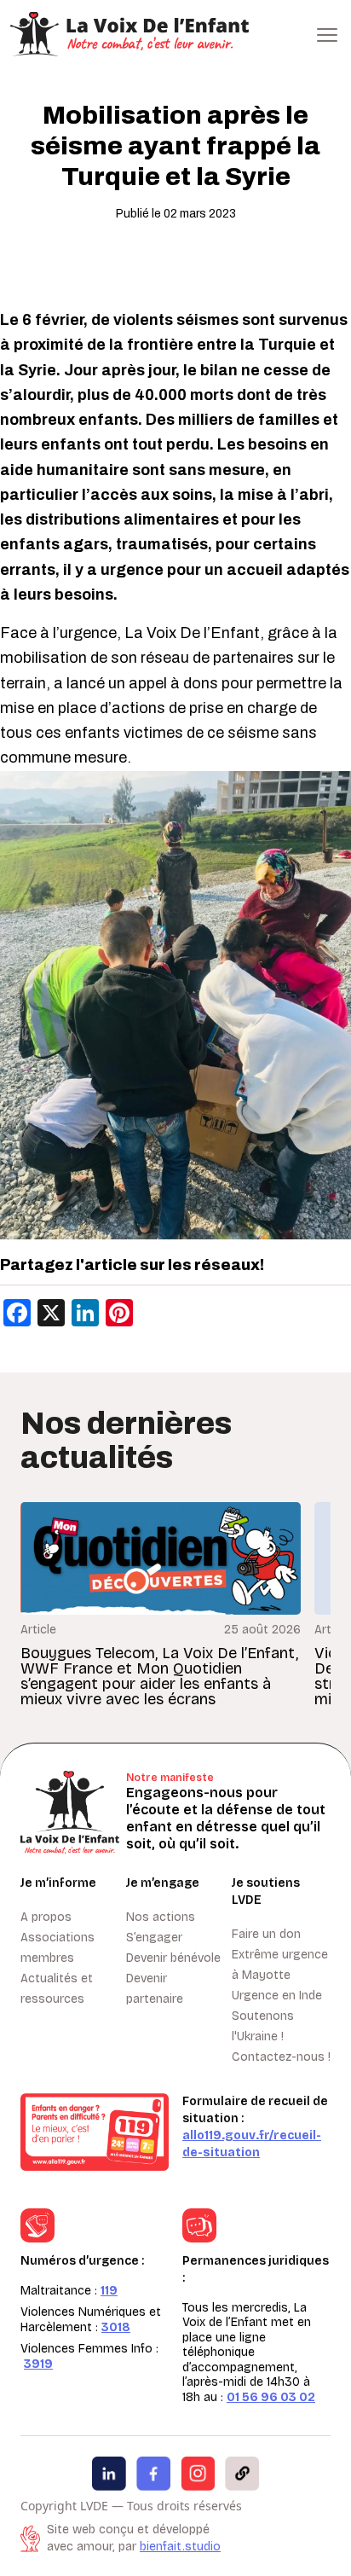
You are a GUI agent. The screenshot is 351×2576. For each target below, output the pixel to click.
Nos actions (161, 1917)
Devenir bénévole (173, 1958)
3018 (116, 2327)
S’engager (154, 1938)
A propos (46, 1917)
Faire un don (266, 1934)
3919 (38, 2364)
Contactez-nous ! (281, 2057)
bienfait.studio (180, 2547)
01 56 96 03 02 (271, 2397)
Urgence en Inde (277, 1996)
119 (109, 2291)
